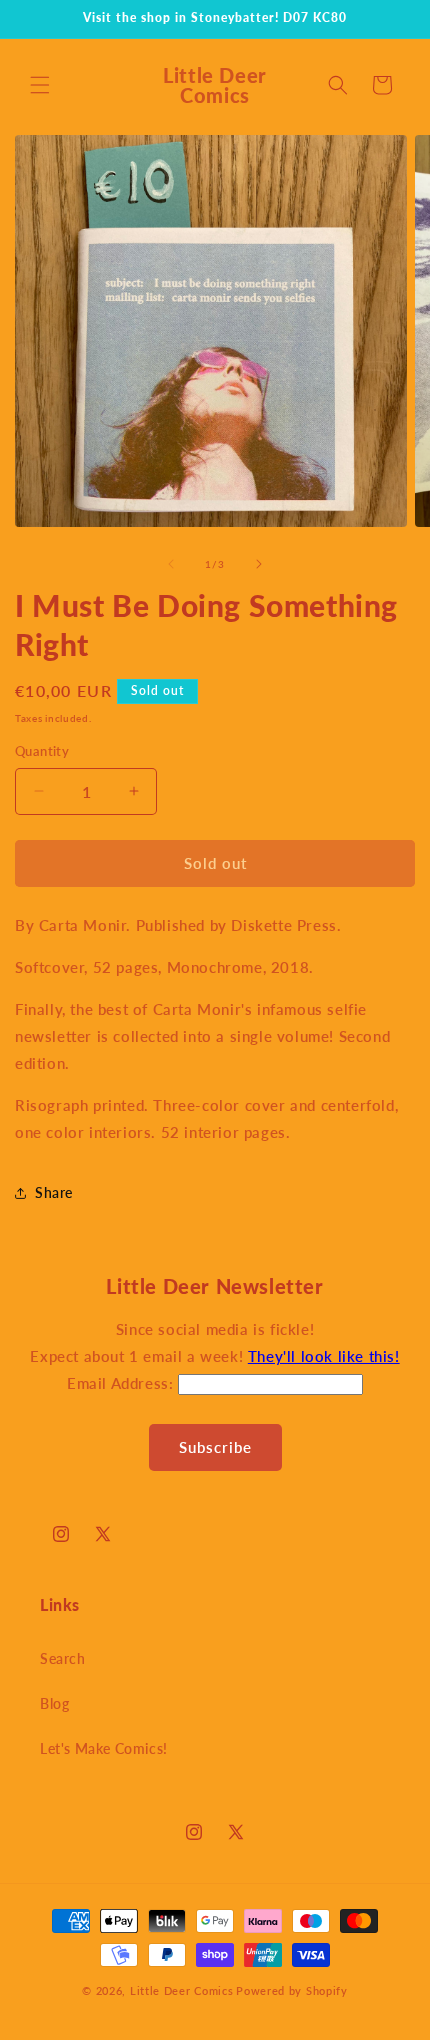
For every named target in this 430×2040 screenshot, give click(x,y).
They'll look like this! (324, 1356)
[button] (40, 85)
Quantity (42, 751)
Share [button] (54, 1192)
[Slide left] (171, 564)
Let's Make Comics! (104, 1748)
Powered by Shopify (292, 1990)
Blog (54, 1703)
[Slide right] (259, 564)
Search (63, 1658)
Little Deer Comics (182, 1990)
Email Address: (122, 1383)
